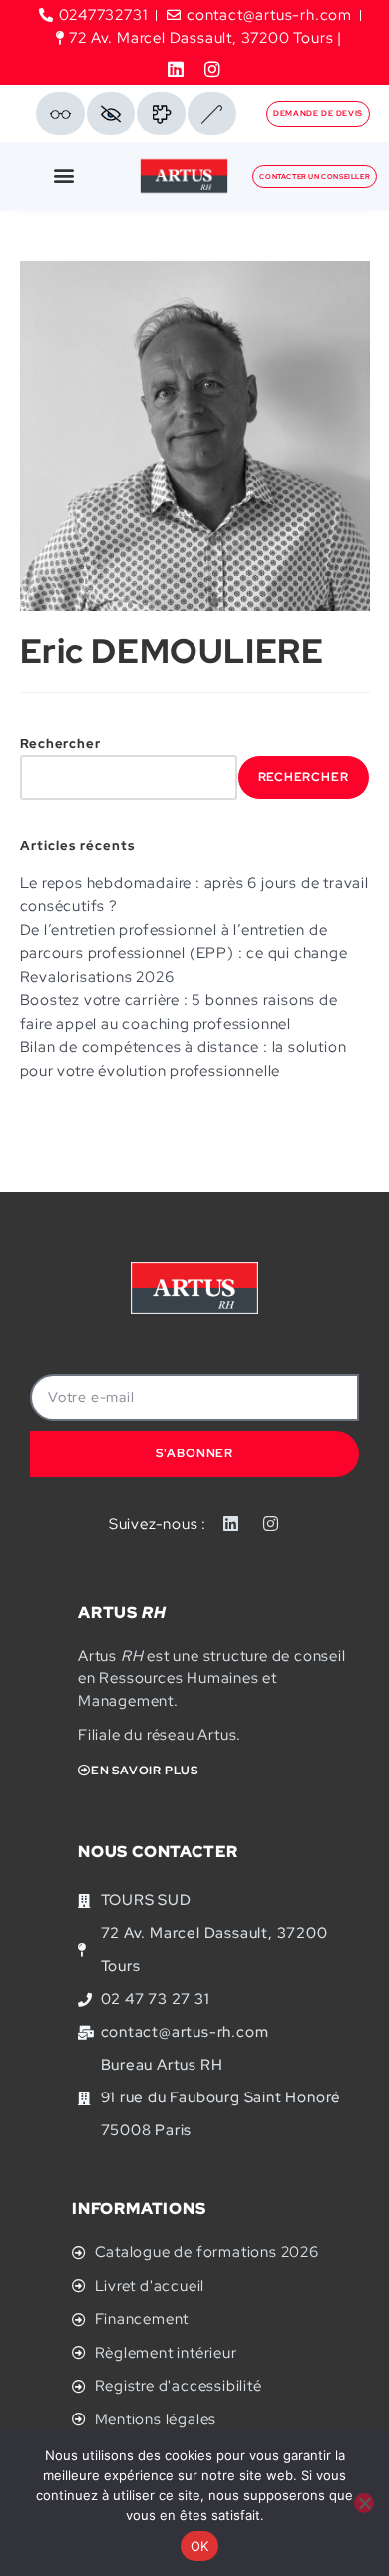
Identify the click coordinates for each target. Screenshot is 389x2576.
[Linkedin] (177, 69)
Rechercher (60, 743)
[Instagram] (212, 69)
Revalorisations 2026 (97, 977)
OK (200, 2546)
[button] (64, 176)
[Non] (364, 2503)
